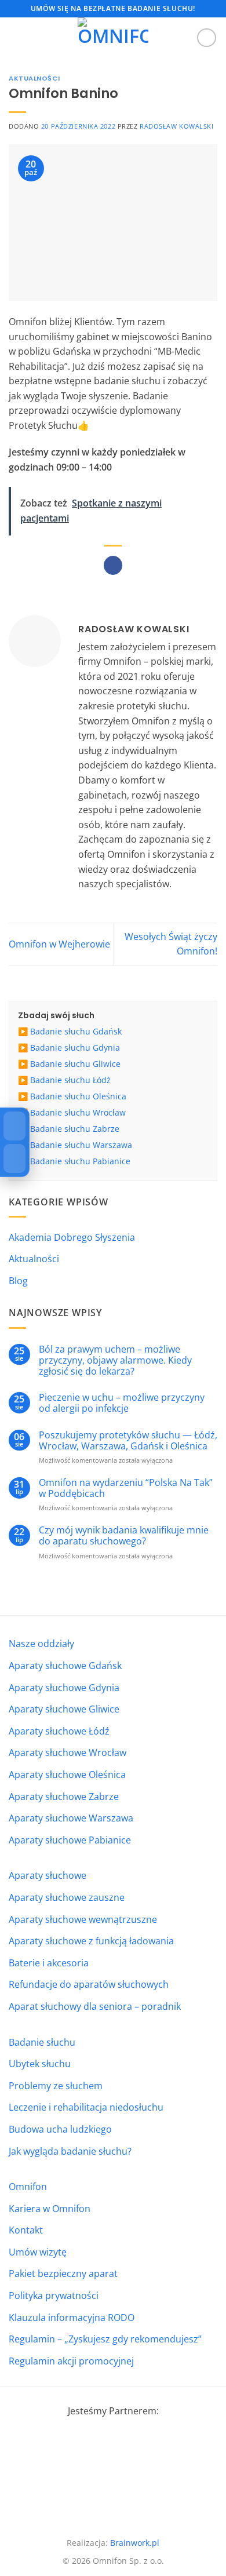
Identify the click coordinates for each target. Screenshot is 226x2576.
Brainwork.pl (135, 2543)
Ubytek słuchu (40, 2064)
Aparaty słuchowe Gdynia (64, 1688)
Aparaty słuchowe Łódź (59, 1731)
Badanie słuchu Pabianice (80, 1161)
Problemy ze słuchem (56, 2086)
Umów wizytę (38, 2252)
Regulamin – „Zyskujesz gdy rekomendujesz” (105, 2339)
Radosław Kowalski (177, 126)
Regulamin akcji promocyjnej (71, 2361)
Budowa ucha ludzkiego (60, 2129)
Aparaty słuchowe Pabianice (70, 1840)
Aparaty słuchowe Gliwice (64, 1709)
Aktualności (34, 78)
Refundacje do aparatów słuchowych (89, 1984)
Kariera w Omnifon (50, 2209)
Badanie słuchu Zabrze (75, 1129)
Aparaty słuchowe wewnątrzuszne (83, 1919)
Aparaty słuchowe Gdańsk (65, 1666)
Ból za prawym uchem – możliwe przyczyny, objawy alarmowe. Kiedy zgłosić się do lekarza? (115, 1361)
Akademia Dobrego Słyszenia (72, 1237)
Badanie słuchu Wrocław (78, 1112)
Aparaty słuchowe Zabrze (64, 1797)
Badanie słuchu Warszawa (81, 1145)
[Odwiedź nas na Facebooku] (207, 38)
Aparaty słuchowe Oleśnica (67, 1775)
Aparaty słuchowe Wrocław (68, 1752)
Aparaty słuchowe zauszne (67, 1897)
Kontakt (26, 2230)
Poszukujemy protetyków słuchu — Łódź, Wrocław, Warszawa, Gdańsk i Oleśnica (128, 1441)
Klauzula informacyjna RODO (72, 2318)
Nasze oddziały (41, 1644)
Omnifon (28, 2187)
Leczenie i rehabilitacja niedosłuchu (86, 2107)
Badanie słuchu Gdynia (75, 1047)
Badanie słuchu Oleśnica (78, 1096)
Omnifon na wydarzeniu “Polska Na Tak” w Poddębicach (126, 1488)
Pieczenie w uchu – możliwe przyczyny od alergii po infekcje (122, 1403)
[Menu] (16, 37)
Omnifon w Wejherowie (59, 944)
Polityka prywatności (54, 2296)
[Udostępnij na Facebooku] (113, 566)
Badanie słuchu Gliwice (75, 1064)
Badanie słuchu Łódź (70, 1080)
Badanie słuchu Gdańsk (76, 1031)
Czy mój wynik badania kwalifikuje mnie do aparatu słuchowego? (124, 1536)
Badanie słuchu (42, 2042)
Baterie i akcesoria (49, 1963)
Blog (18, 1281)
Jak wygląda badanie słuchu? (70, 2151)
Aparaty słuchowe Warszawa (71, 1818)
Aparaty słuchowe (48, 1875)
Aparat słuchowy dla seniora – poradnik (95, 2006)
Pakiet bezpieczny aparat (63, 2273)
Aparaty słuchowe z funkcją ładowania (91, 1941)
